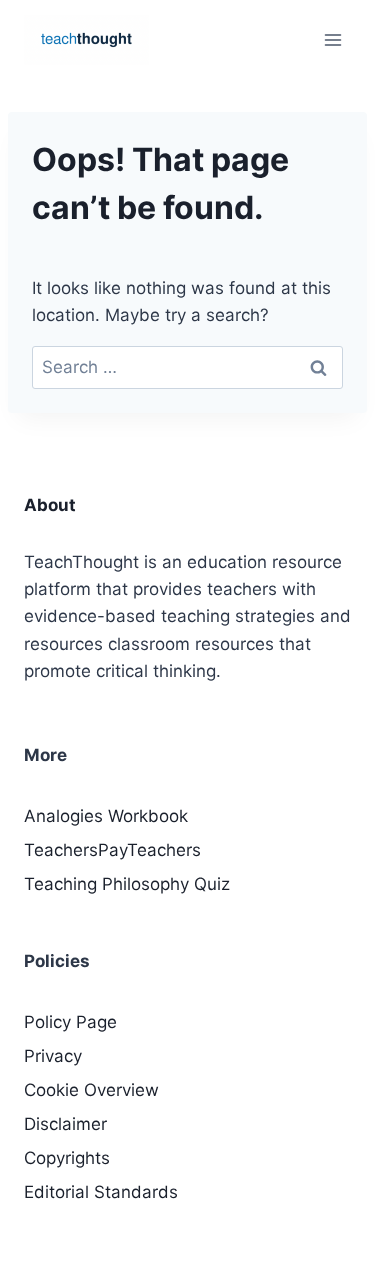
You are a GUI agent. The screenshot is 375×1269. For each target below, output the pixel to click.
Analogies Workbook (106, 816)
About (50, 505)
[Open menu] (332, 39)
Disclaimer (65, 1124)
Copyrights (67, 1158)
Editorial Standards (101, 1192)
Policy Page (70, 1022)
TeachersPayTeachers (112, 850)
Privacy (53, 1056)
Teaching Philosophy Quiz (127, 884)
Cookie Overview (91, 1090)
